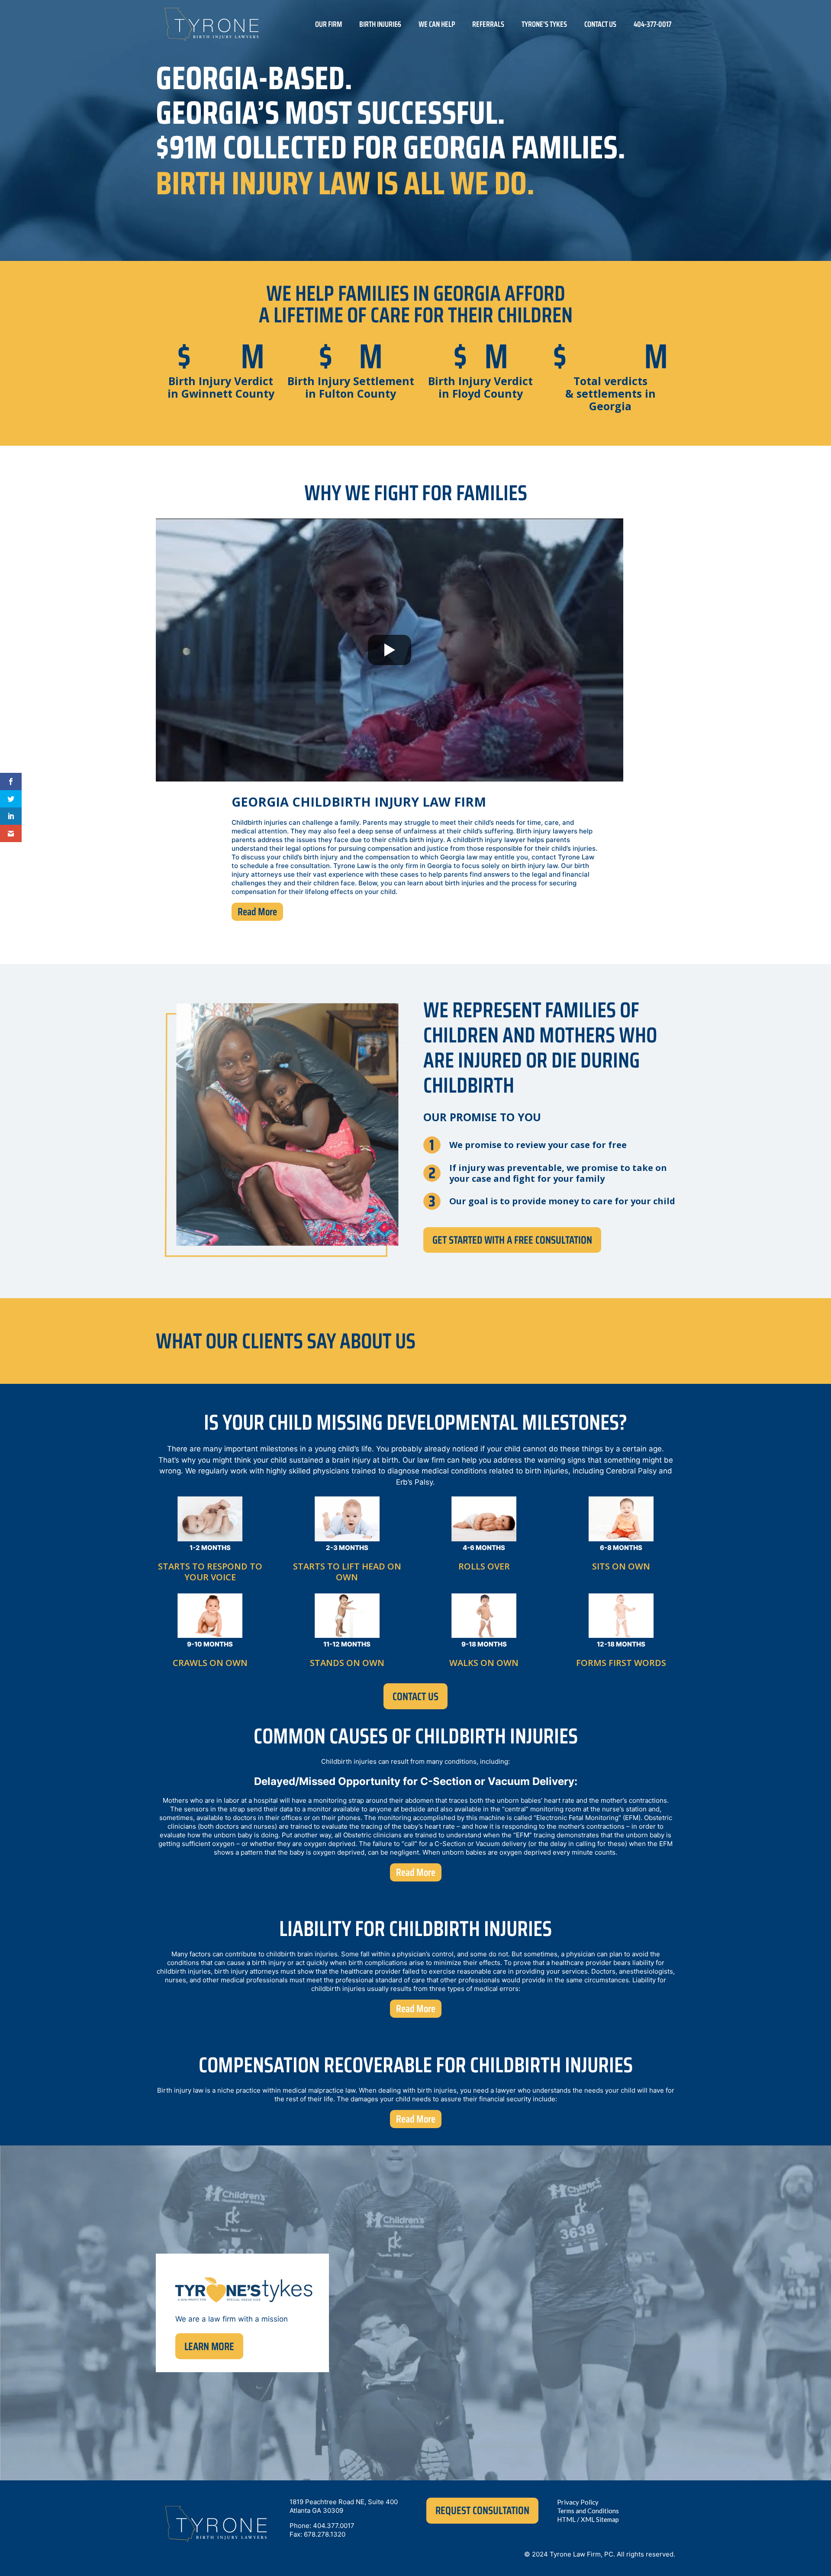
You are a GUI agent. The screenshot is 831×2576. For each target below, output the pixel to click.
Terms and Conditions (588, 2511)
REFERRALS (488, 24)
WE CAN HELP (437, 24)
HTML (566, 2519)
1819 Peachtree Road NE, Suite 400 (344, 2502)
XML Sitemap (600, 2519)
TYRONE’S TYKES (544, 24)
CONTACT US (600, 24)
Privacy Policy (578, 2502)
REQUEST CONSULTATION (482, 2510)
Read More (257, 912)
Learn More (209, 2346)
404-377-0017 (652, 24)
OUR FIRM (329, 24)
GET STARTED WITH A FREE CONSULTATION (512, 1240)
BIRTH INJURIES (380, 24)
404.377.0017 (334, 2526)
